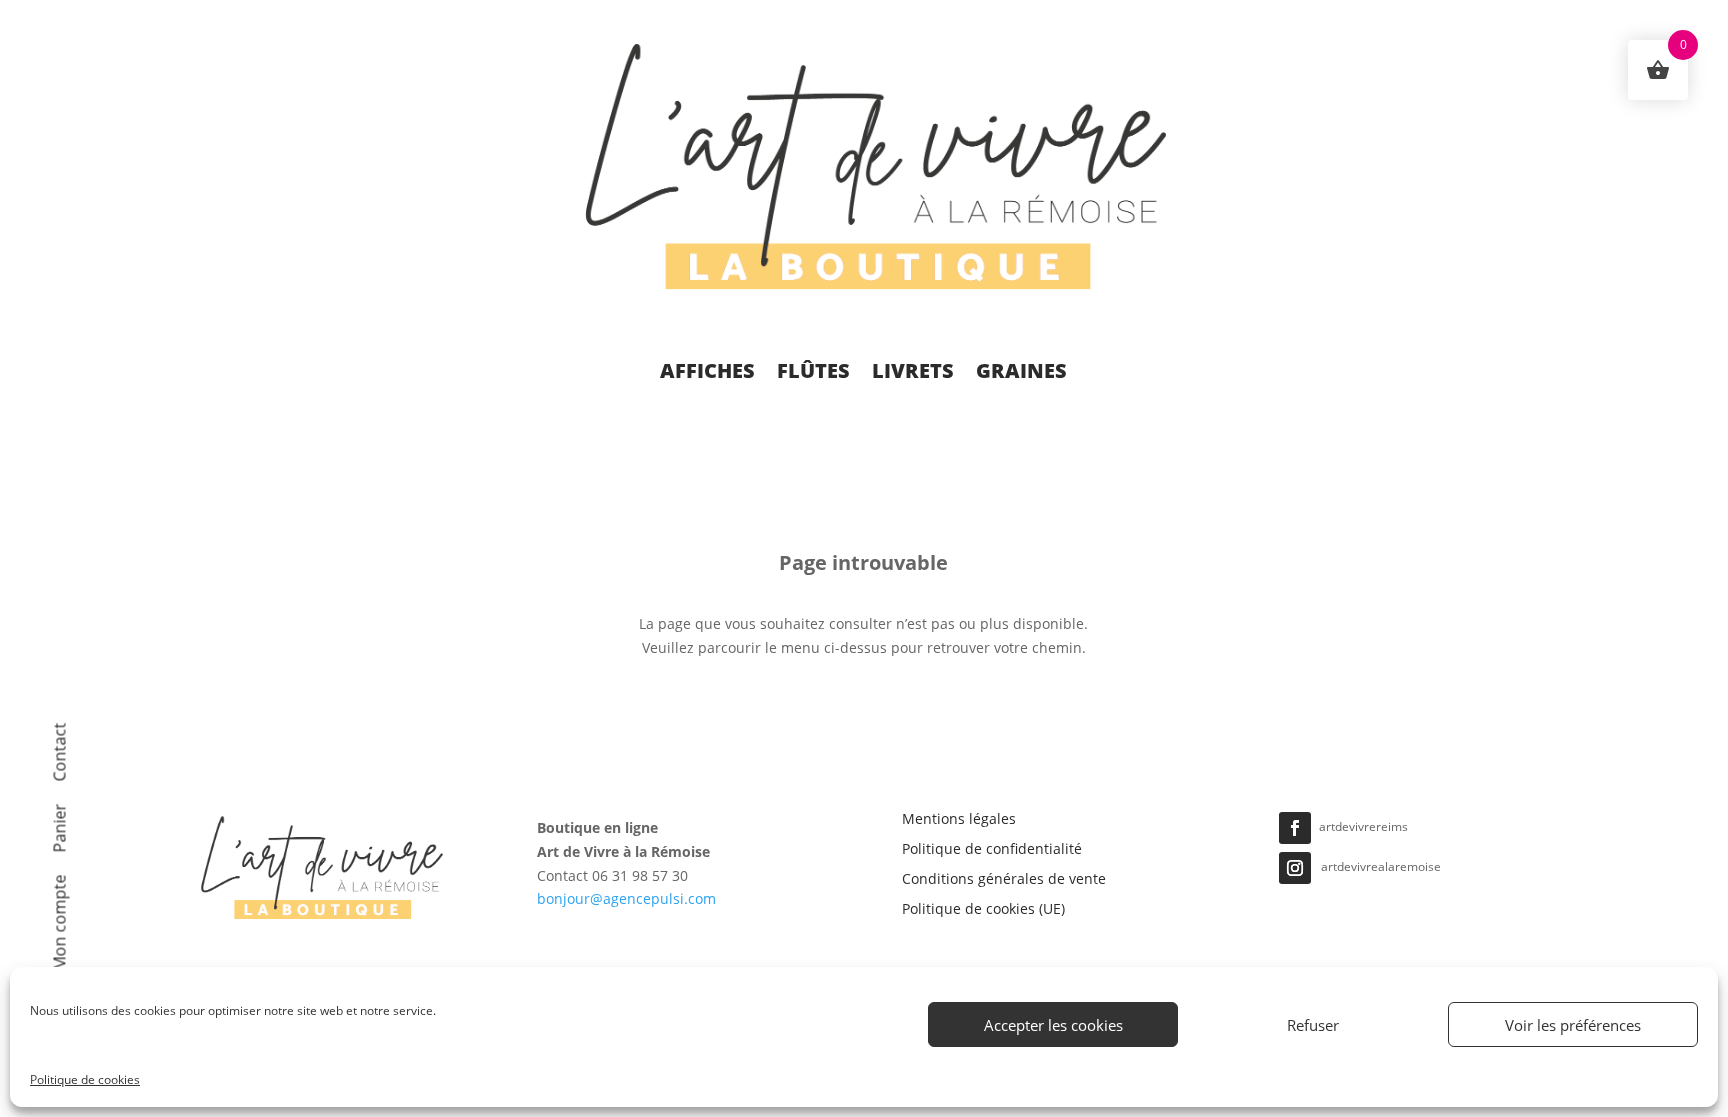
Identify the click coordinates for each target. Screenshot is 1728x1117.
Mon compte (62, 923)
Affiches (707, 370)
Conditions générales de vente (1004, 880)
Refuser (1313, 1025)
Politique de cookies (85, 1079)
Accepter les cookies (1053, 1025)
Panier (62, 828)
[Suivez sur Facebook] (1295, 828)
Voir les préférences (1573, 1025)
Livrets (913, 370)
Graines (1021, 370)
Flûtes (813, 370)
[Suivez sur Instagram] (1295, 868)
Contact (62, 752)
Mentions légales (959, 820)
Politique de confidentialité (992, 850)
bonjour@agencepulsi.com (626, 898)
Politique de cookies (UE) (983, 910)
